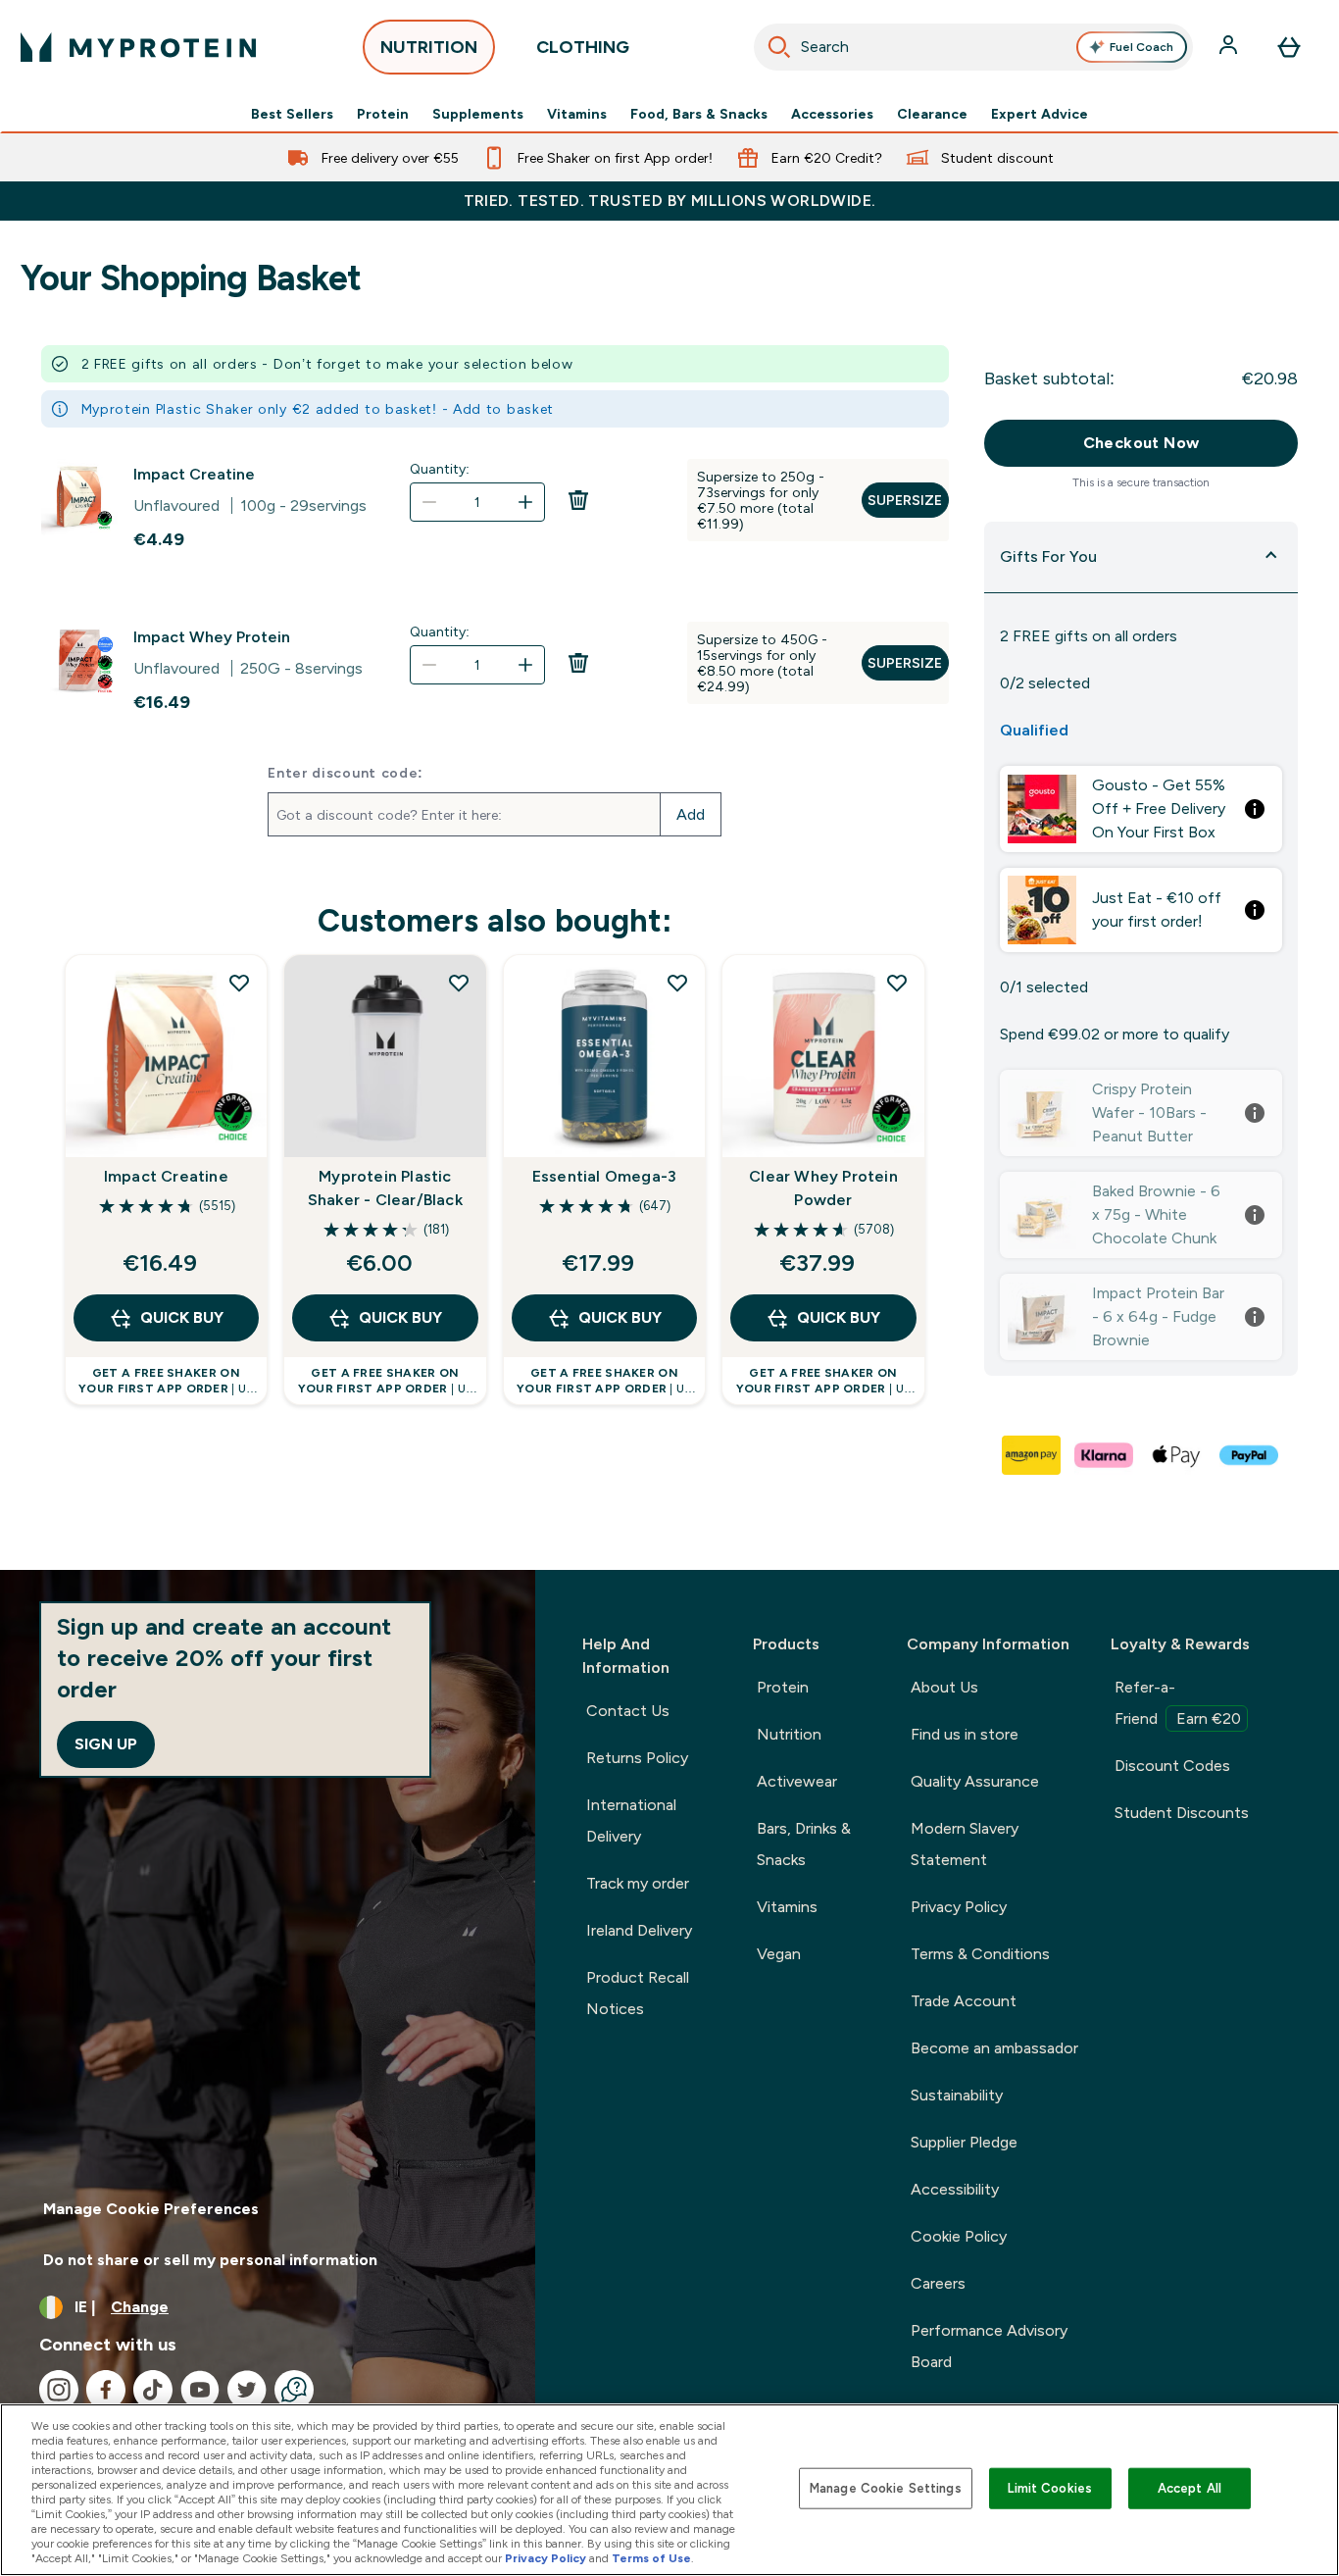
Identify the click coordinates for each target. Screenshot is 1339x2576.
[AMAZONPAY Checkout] (1032, 1455)
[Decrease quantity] (429, 502)
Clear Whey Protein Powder (823, 1188)
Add (691, 814)
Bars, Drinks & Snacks (804, 1844)
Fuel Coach (1141, 47)
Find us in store (965, 1734)
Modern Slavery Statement (965, 1844)
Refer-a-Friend (1178, 1703)
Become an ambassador (994, 2048)
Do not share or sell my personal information (210, 2260)
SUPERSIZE (905, 500)
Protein (383, 114)
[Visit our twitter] (247, 2390)
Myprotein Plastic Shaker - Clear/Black (385, 1188)
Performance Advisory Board (989, 2346)
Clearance (932, 114)
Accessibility (955, 2189)
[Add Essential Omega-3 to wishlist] (677, 983)
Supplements (478, 114)
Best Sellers (292, 114)
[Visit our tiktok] (153, 2390)
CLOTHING (583, 47)
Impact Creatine (194, 474)
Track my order (638, 1883)
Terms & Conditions (980, 1954)
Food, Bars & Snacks (699, 114)
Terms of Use (651, 2558)
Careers (938, 2283)
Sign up (106, 1744)
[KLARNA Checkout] (1105, 1455)
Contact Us (628, 1711)
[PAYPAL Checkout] (1250, 1455)
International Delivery (631, 1820)
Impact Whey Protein (212, 637)
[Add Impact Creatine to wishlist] (239, 983)
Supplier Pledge (964, 2142)
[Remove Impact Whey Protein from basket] (578, 684)
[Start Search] (779, 47)
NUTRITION (429, 47)
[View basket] (1289, 47)
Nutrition (789, 1734)
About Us (944, 1687)
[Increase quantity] (525, 502)
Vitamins (577, 114)
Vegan (779, 1954)
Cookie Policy (959, 2236)
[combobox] (974, 47)
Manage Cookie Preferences (151, 2209)
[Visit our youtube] (200, 2390)
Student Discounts (1182, 1813)
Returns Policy (637, 1758)
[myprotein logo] (138, 47)
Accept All (1190, 2488)
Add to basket (503, 409)
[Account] (1230, 47)
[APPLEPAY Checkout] (1177, 1455)
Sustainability (957, 2095)
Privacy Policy (959, 1907)
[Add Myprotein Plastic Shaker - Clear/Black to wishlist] (459, 983)
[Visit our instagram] (59, 2390)
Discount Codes (1172, 1766)
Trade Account (964, 2001)
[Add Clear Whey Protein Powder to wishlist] (897, 983)
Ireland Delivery (639, 1930)
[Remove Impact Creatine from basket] (578, 522)
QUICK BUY (182, 1317)
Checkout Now (1141, 443)
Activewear (797, 1781)
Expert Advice (1040, 114)
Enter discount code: (346, 773)
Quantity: (440, 469)
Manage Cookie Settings (886, 2488)
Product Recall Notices (638, 1993)
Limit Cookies (1050, 2488)
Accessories (832, 114)
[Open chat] (294, 2390)
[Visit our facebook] (106, 2390)
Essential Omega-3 (604, 1176)
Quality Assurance (975, 1781)
